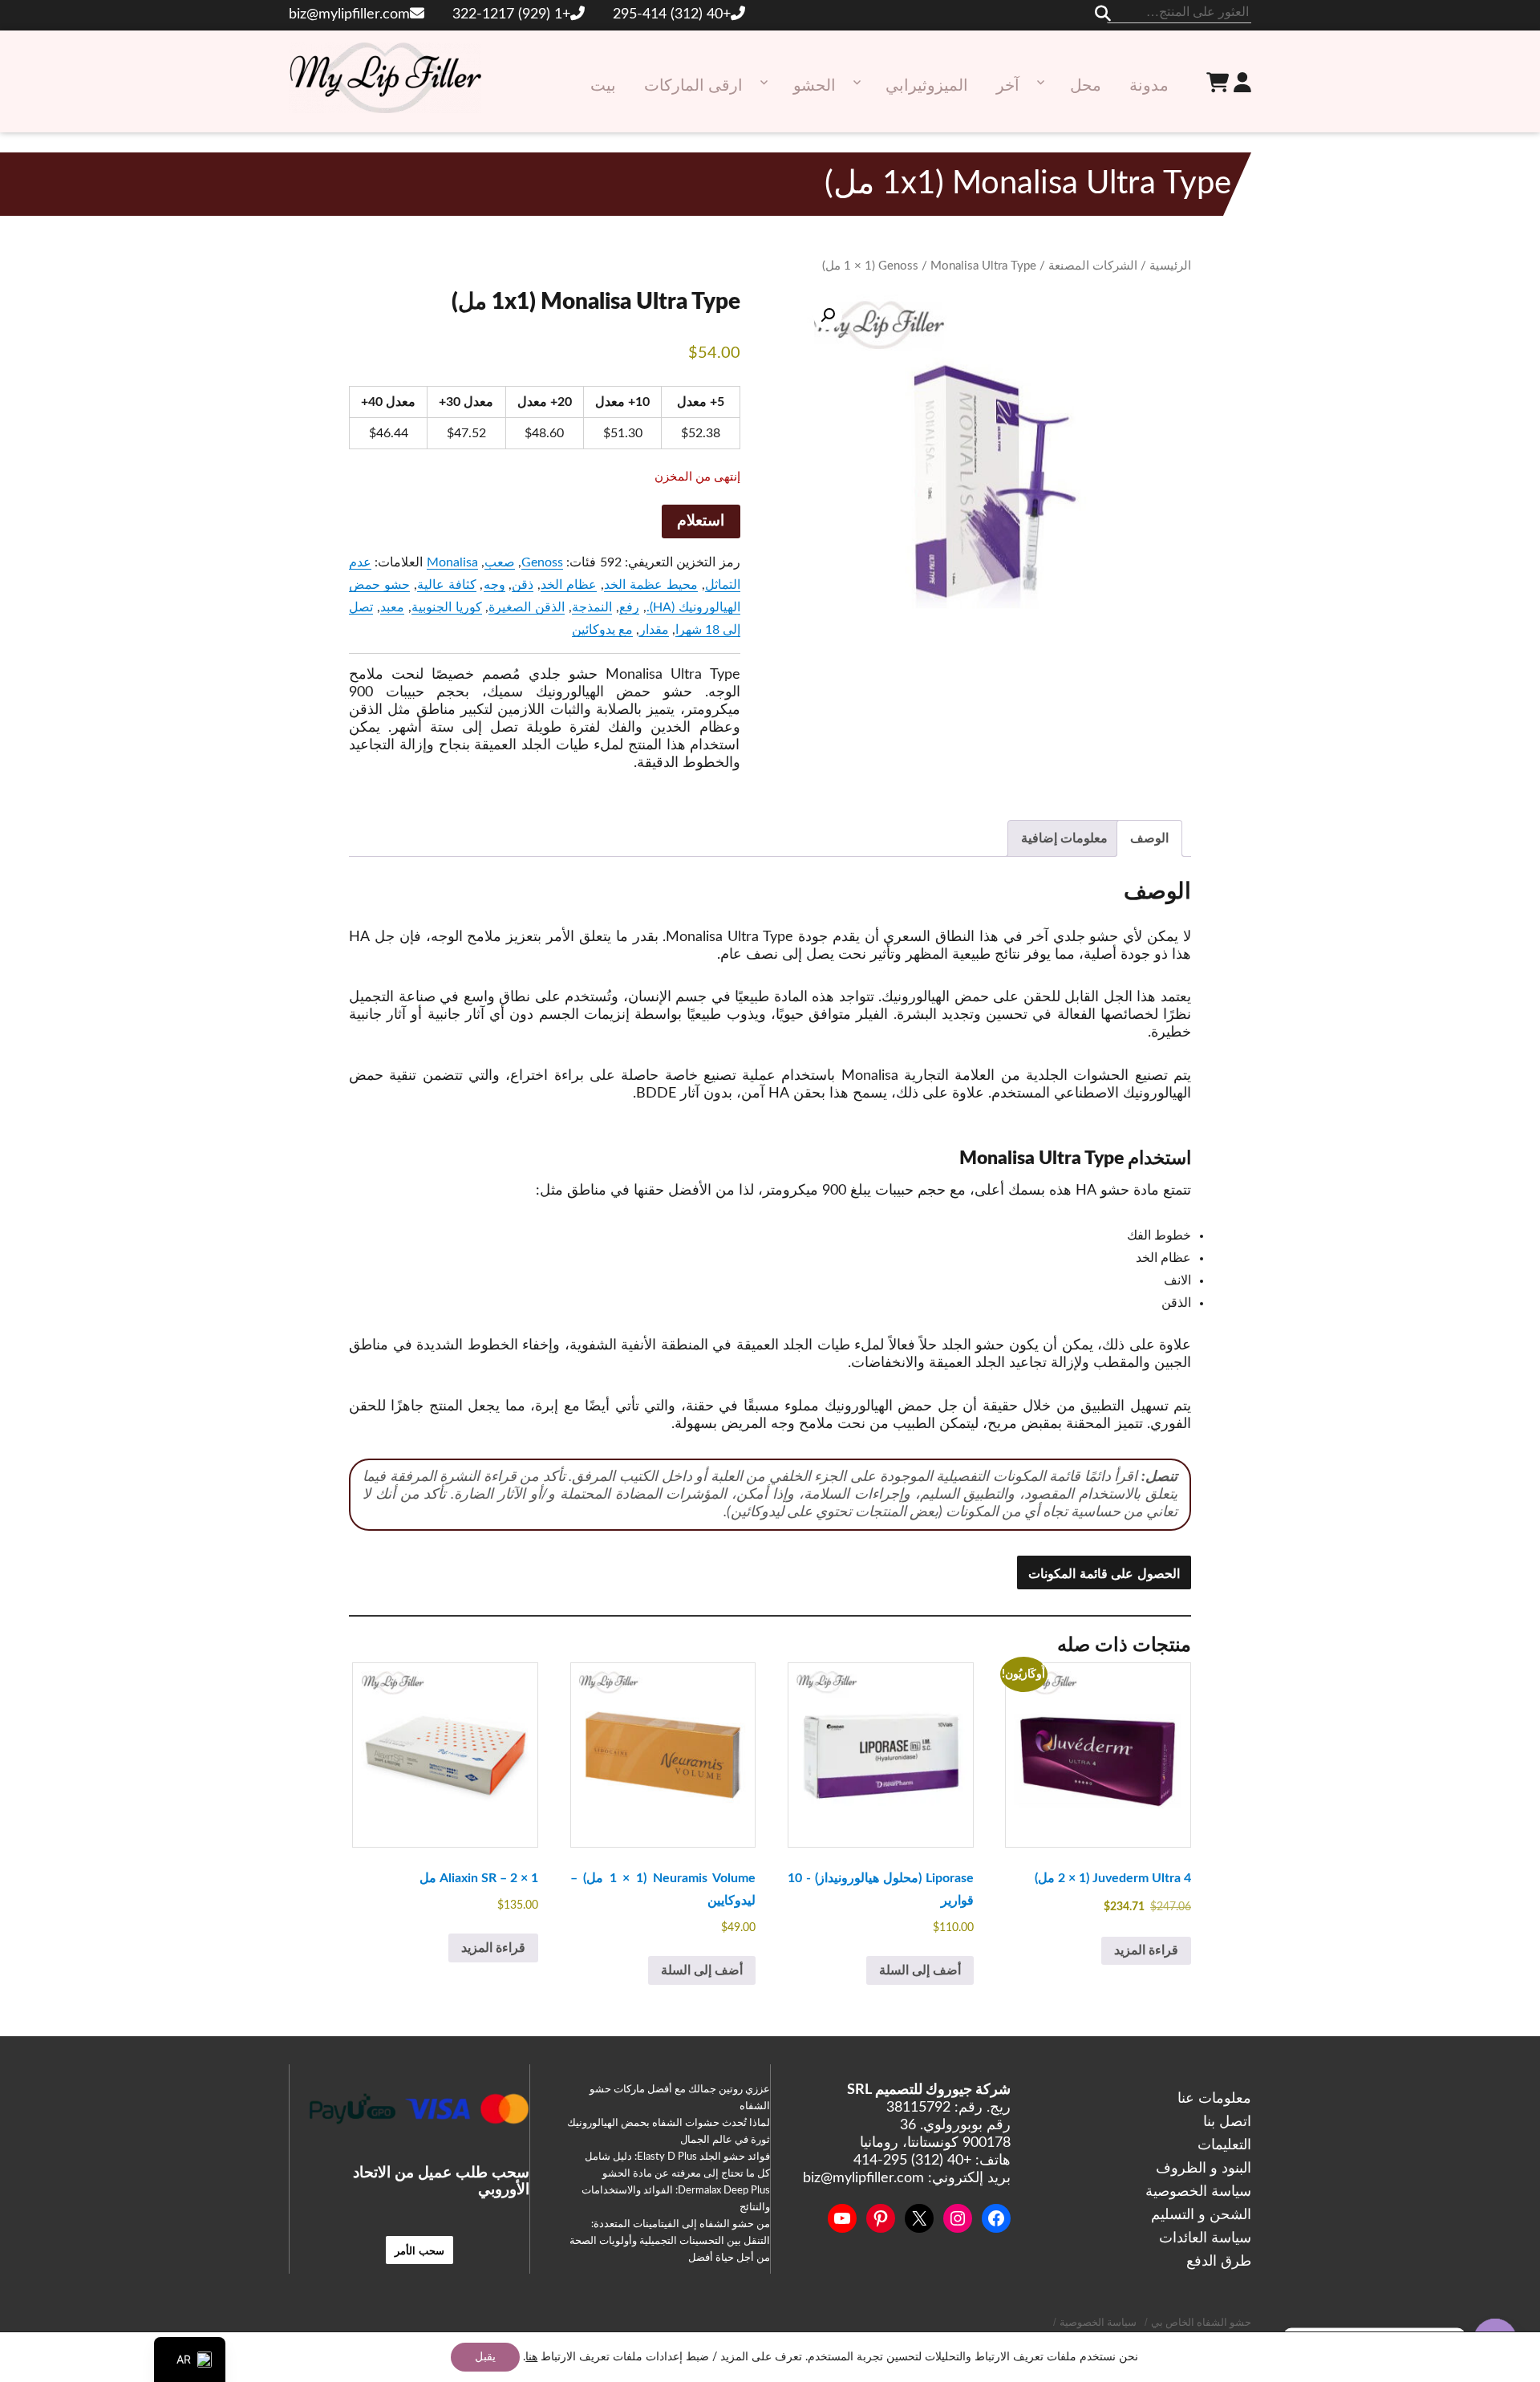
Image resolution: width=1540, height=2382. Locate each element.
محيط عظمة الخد (651, 585)
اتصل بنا (1227, 2122)
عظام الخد (569, 585)
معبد (392, 607)
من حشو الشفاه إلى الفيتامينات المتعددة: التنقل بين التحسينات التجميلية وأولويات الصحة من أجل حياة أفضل (670, 2241)
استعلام (701, 521)
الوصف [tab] (1149, 838)
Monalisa (452, 562)
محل (1086, 86)
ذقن (523, 585)
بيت (603, 86)
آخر (1008, 86)
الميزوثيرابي (927, 86)
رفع (629, 607)
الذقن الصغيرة (527, 607)
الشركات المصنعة (1093, 266)
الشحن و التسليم (1201, 2215)
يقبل (485, 2357)
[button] (828, 315)
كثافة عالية (447, 585)
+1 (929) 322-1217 (511, 14)
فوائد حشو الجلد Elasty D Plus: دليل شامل (677, 2157)
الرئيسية (1170, 266)
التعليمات (1224, 2145)
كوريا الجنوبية (447, 607)
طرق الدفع (1219, 2262)
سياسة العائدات (1205, 2238)
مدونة (1149, 86)
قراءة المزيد (1146, 1950)
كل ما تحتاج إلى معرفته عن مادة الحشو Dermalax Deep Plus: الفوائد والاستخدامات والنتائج (676, 2191)
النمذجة (592, 607)
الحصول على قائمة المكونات (1104, 1573)
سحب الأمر (420, 2250)
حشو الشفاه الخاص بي (1201, 2323)
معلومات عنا (1214, 2099)
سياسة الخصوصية (1198, 2192)
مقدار (654, 630)
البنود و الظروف (1204, 2169)
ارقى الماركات (693, 86)
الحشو (815, 86)
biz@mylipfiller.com (349, 14)
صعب (500, 562)
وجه (494, 585)
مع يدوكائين (602, 630)
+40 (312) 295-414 (672, 14)
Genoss (898, 266)
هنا (531, 2357)
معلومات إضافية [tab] (1064, 838)
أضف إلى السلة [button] (920, 1970)
